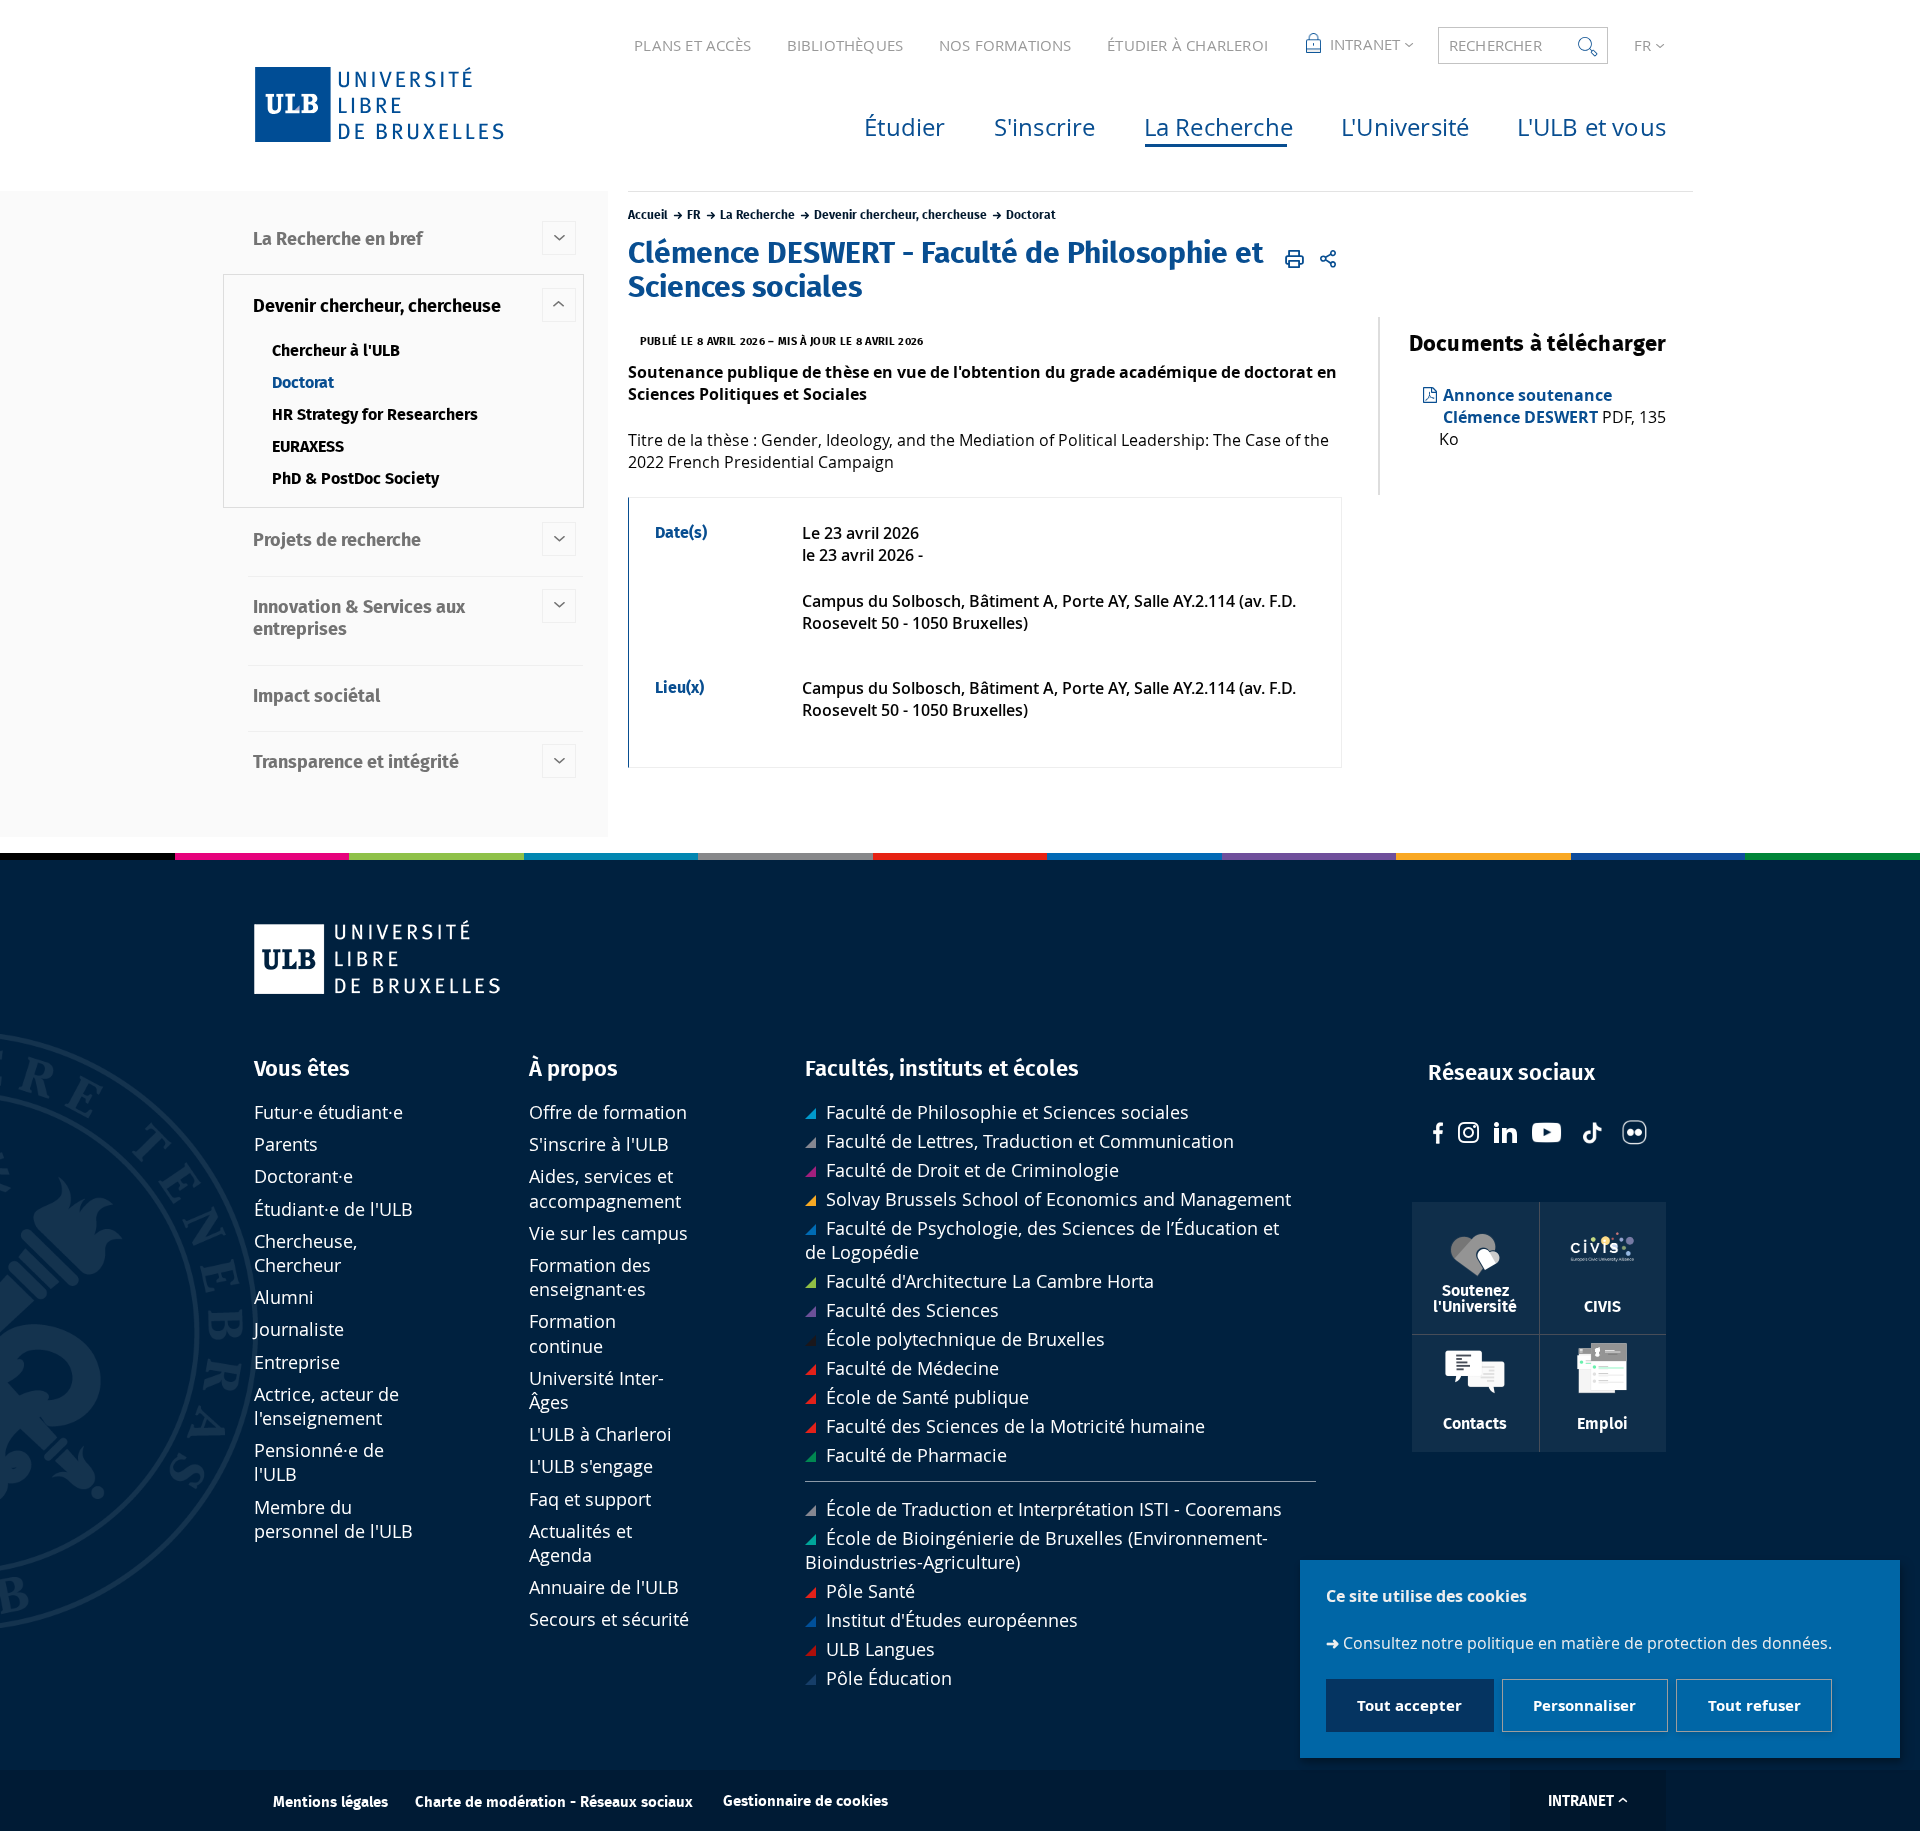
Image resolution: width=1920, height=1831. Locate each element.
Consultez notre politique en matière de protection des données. (1587, 1642)
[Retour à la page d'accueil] (411, 104)
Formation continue (572, 1333)
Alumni (284, 1297)
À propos (573, 1069)
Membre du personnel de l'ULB (333, 1519)
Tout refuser (1754, 1705)
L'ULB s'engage (591, 1466)
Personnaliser (1584, 1705)
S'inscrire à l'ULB (599, 1144)
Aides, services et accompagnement (605, 1188)
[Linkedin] (1505, 1135)
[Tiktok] (1592, 1135)
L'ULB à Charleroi (600, 1434)
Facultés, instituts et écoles (942, 1069)
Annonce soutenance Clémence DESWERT (1527, 406)
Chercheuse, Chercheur (305, 1253)
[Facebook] (1438, 1135)
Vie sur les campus (608, 1233)
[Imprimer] (1295, 259)
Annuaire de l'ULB (604, 1587)
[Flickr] (1634, 1135)
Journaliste (299, 1329)
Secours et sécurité (609, 1619)
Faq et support (590, 1499)
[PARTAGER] (1328, 259)
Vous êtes (302, 1069)
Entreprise (297, 1362)
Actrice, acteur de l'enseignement (326, 1406)
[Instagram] (1468, 1135)
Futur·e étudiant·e (328, 1112)
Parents (286, 1144)
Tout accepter (1409, 1705)
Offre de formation (608, 1112)
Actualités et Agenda (580, 1543)
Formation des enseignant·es (590, 1277)
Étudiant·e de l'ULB (333, 1209)
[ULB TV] (1547, 1135)
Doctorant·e (303, 1176)
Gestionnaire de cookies (805, 1801)
